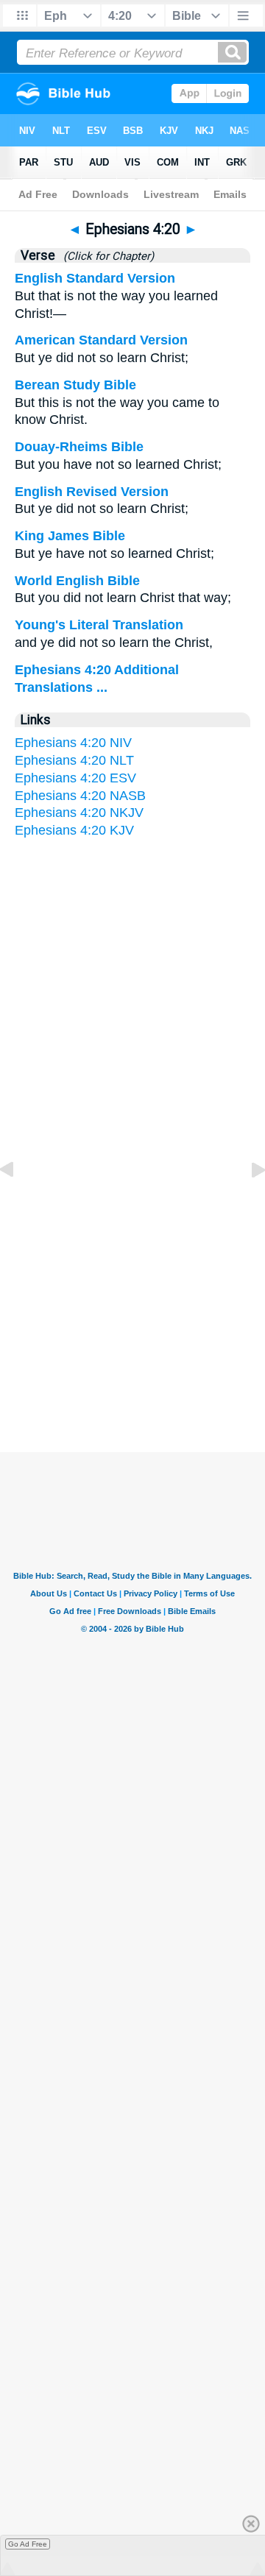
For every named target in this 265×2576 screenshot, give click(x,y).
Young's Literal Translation (99, 625)
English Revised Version (92, 492)
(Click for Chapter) (106, 256)
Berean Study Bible (75, 385)
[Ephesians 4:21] (247, 1203)
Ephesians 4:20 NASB (80, 796)
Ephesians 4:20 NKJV (79, 813)
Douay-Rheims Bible (79, 447)
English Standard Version (95, 278)
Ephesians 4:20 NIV (73, 743)
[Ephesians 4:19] (18, 1203)
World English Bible (77, 581)
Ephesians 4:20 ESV (75, 778)
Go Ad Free (28, 2544)
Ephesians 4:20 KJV (74, 830)
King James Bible (70, 536)
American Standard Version (101, 340)
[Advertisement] (132, 1309)
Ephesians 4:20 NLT (74, 760)
